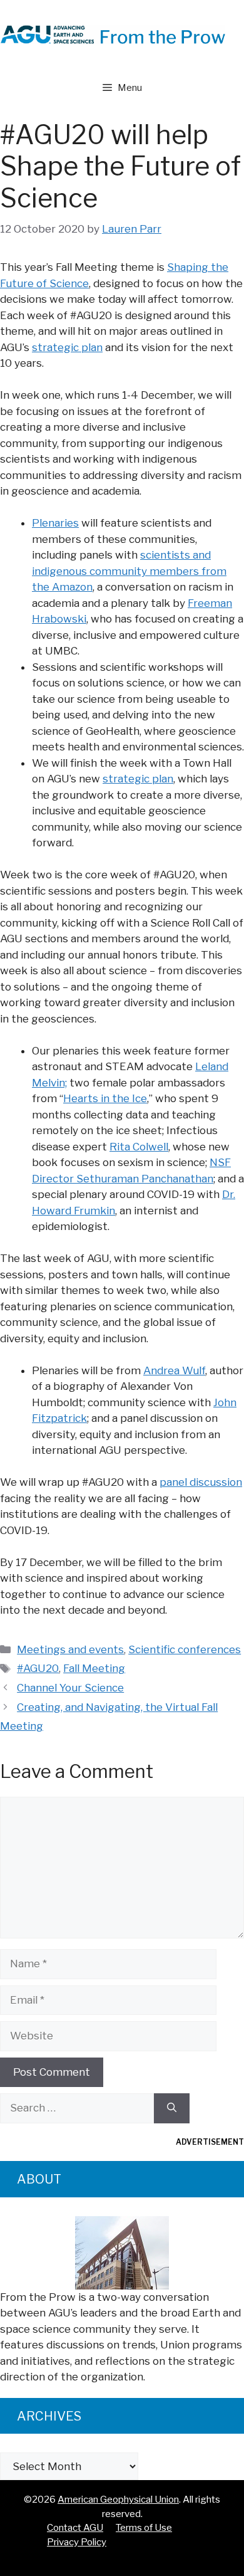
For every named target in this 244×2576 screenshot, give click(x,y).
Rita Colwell (139, 1147)
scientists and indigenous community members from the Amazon (129, 571)
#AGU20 (38, 1668)
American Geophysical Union (118, 2500)
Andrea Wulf (174, 1370)
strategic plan (67, 347)
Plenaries (55, 523)
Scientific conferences (185, 1649)
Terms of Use (144, 2528)
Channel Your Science (70, 1688)
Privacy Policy (77, 2542)
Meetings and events (70, 1649)
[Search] (172, 2108)
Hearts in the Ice (105, 1098)
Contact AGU (75, 2528)
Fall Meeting (94, 1668)
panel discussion (201, 1482)
